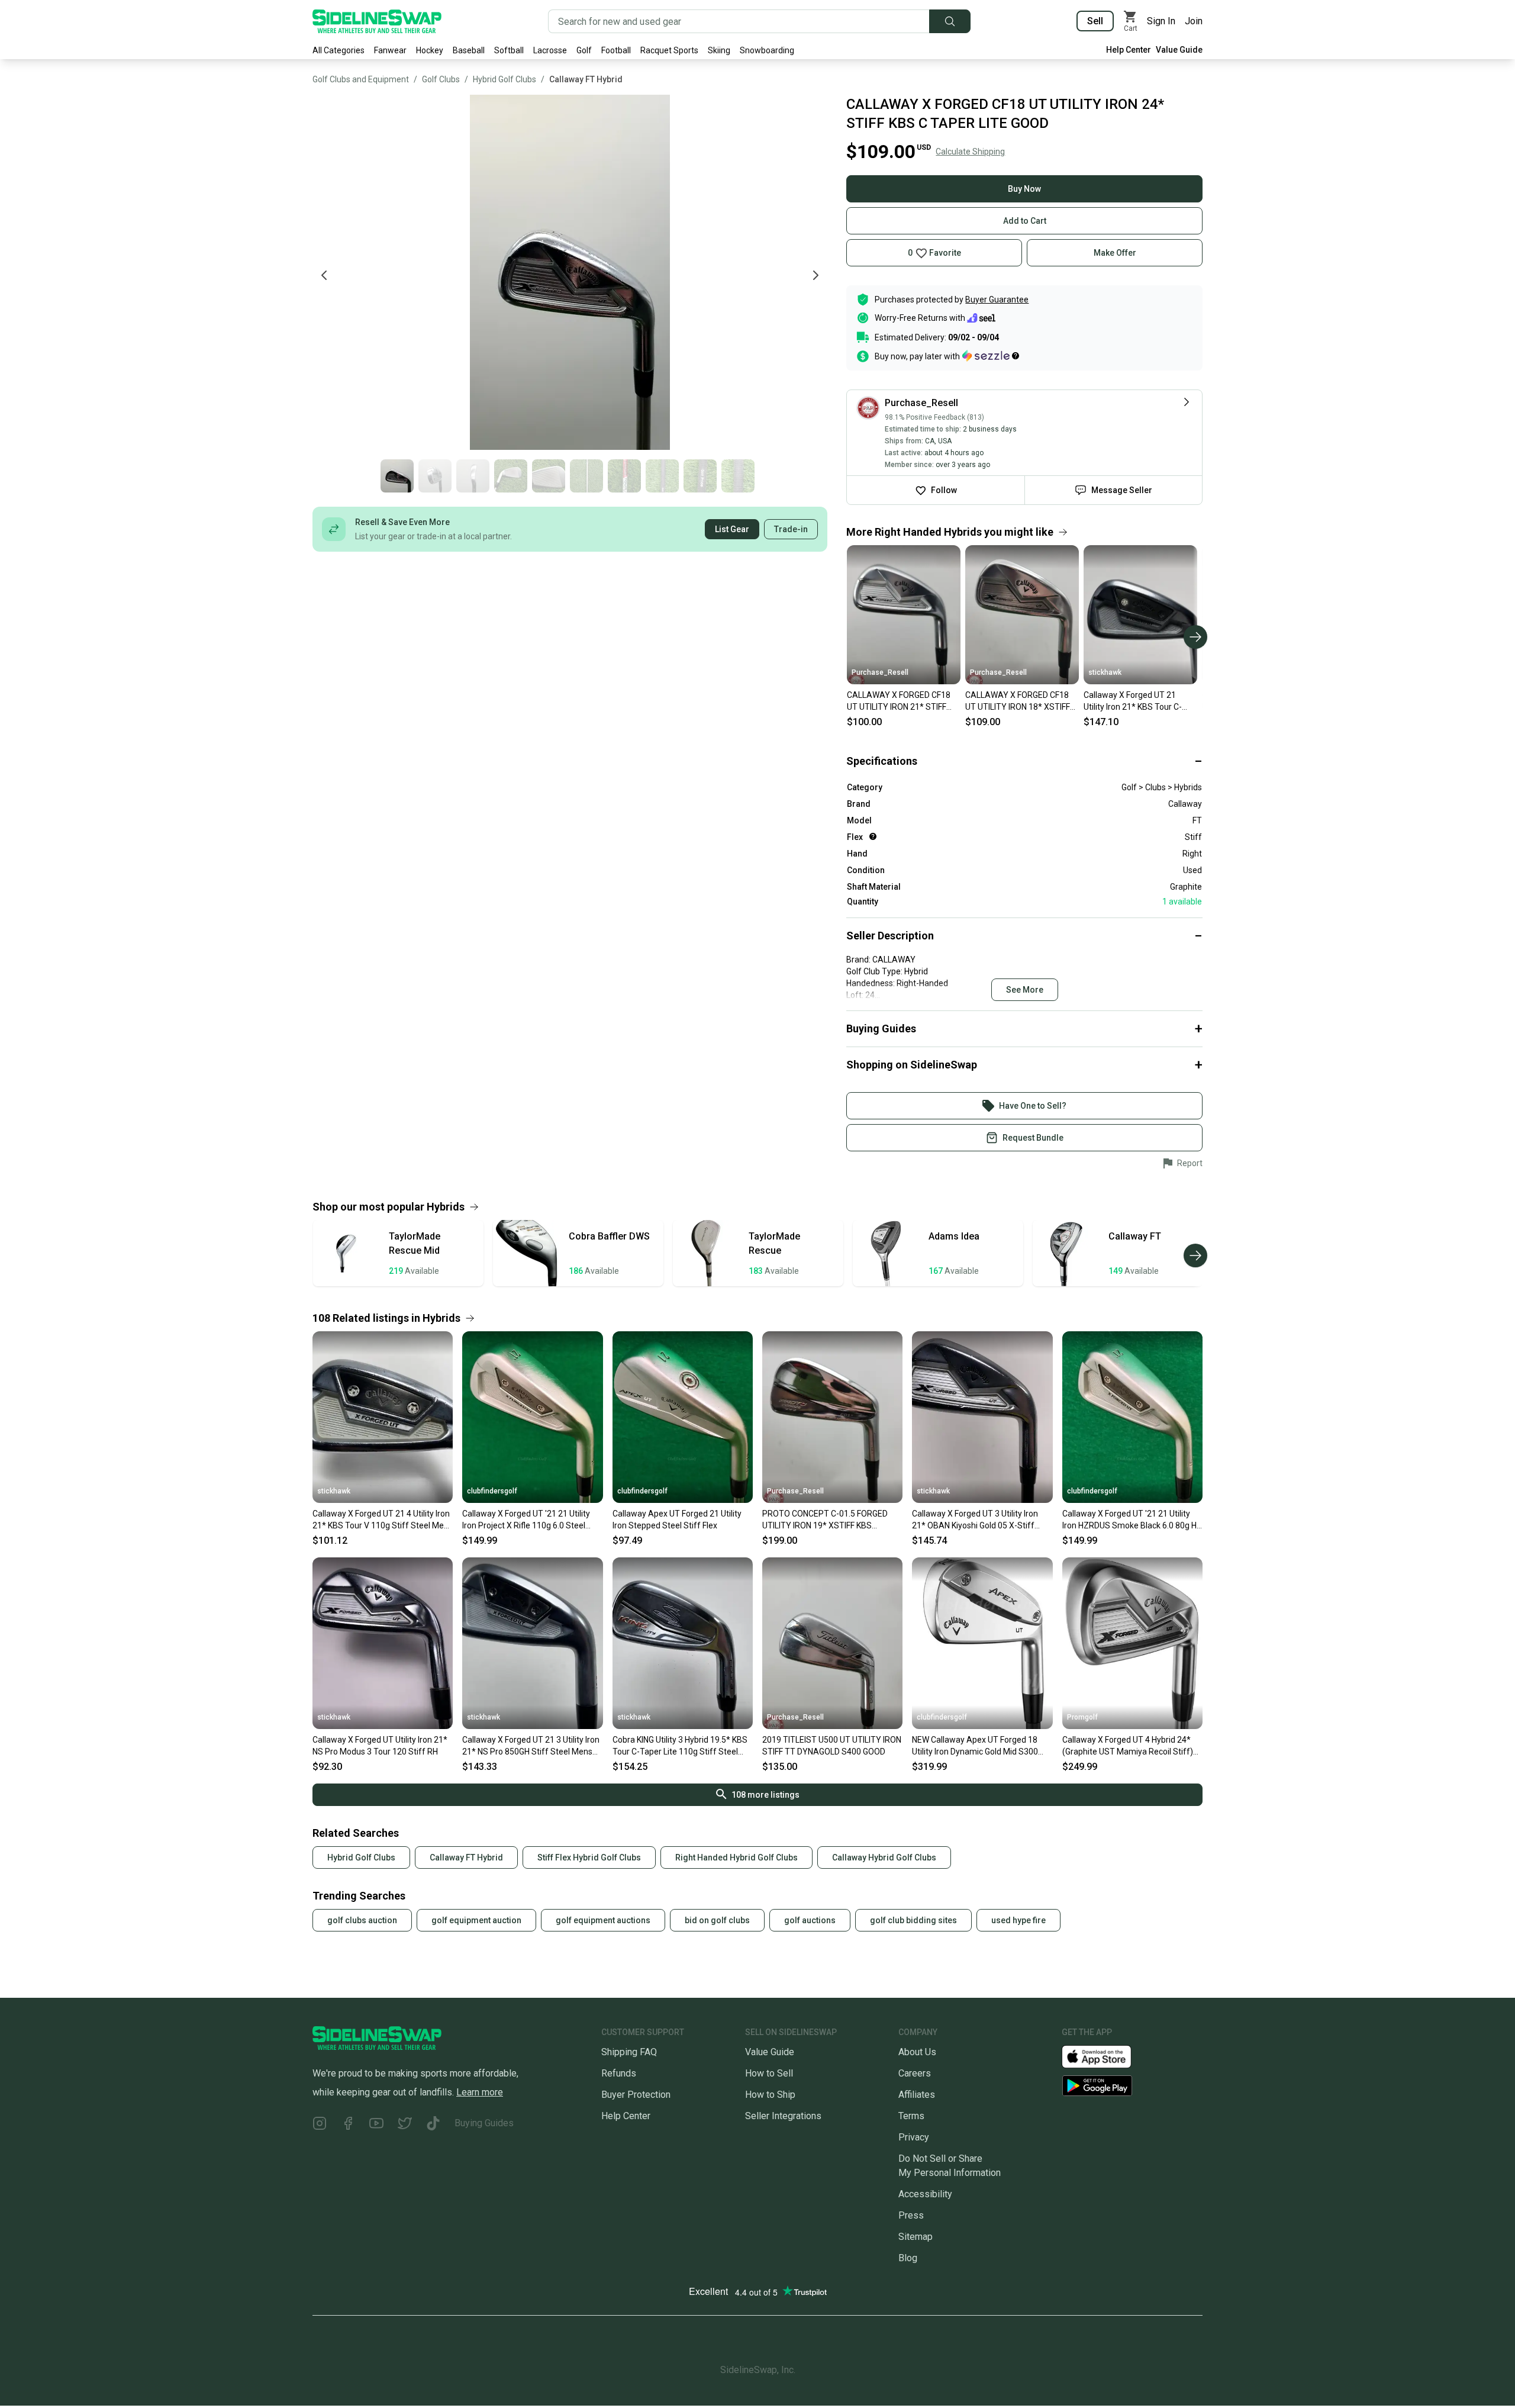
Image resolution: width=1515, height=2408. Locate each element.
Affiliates (917, 2095)
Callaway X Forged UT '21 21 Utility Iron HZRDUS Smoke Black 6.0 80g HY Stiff (1132, 1520)
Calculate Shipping (970, 152)
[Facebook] (348, 2125)
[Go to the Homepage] (377, 21)
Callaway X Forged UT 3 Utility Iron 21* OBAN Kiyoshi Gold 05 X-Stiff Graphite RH (975, 1520)
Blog (908, 2258)
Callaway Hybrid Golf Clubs (884, 1857)
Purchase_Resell (880, 672)
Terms (911, 2116)
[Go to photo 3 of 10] (473, 476)
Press (911, 2215)
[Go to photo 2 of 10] (435, 476)
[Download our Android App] (1132, 2086)
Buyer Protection (636, 2095)
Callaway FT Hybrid (586, 79)
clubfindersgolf (492, 1491)
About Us (917, 2052)
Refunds (619, 2073)
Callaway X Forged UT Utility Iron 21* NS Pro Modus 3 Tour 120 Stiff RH (380, 1746)
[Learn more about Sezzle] (991, 356)
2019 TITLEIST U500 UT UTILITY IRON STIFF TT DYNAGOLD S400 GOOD (832, 1746)
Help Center (1129, 50)
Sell (1095, 21)
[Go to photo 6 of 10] (586, 476)
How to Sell (769, 2073)
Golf (584, 50)
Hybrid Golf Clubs (505, 79)
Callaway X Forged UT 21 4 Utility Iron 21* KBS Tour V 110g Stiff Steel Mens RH (383, 1520)
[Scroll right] (1195, 637)
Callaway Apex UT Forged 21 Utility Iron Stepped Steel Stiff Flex (677, 1520)
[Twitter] (405, 2125)
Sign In (1161, 21)
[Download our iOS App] (1106, 2056)
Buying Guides (484, 2123)
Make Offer (1115, 253)
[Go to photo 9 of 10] (700, 476)
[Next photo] (815, 275)
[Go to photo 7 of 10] (624, 476)
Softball (509, 50)
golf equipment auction (476, 1920)
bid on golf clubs (717, 1920)
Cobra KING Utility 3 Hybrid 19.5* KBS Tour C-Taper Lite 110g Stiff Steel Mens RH (680, 1746)
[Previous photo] (324, 275)
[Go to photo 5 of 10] (549, 476)
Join (1194, 21)
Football (616, 50)
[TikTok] (433, 2125)
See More (1025, 990)
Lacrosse (550, 50)
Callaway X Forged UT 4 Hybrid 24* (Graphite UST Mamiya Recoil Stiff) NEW (1128, 1746)
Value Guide (1179, 50)
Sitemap (916, 2237)
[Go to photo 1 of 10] (397, 476)
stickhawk (1105, 672)
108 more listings (765, 1795)
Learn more (480, 2092)
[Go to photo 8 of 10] (662, 476)
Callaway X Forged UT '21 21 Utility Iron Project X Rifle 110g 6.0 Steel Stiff (526, 1520)
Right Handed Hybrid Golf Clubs (736, 1857)
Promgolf (1082, 1717)
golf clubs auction (362, 1920)
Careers (915, 2073)
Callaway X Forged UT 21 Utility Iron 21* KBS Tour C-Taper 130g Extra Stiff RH (1133, 701)
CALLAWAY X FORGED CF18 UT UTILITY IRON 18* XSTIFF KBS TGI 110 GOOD (1018, 701)
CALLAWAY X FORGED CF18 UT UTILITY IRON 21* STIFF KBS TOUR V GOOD (899, 701)
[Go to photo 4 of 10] (511, 476)
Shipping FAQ (629, 2052)
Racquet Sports (669, 50)
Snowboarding (767, 50)
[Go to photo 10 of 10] (738, 476)
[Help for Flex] (873, 836)
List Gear (732, 529)
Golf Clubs (441, 79)
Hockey (430, 50)
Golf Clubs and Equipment (361, 79)
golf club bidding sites (913, 1920)
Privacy (914, 2137)
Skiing (719, 50)
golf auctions (810, 1920)
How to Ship (770, 2095)
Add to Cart (1025, 221)
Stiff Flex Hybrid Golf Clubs (589, 1857)
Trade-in (791, 529)
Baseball (469, 50)
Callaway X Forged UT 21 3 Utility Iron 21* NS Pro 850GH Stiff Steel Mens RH (531, 1746)
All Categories (339, 50)
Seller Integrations (783, 2116)
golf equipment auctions (603, 1920)
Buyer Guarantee (997, 300)
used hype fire (1018, 1920)
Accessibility (925, 2194)
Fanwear (390, 50)
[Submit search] (950, 21)
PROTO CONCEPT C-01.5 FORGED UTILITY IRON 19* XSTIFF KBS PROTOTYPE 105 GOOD (825, 1520)
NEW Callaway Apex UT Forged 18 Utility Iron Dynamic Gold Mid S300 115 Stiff (975, 1746)
